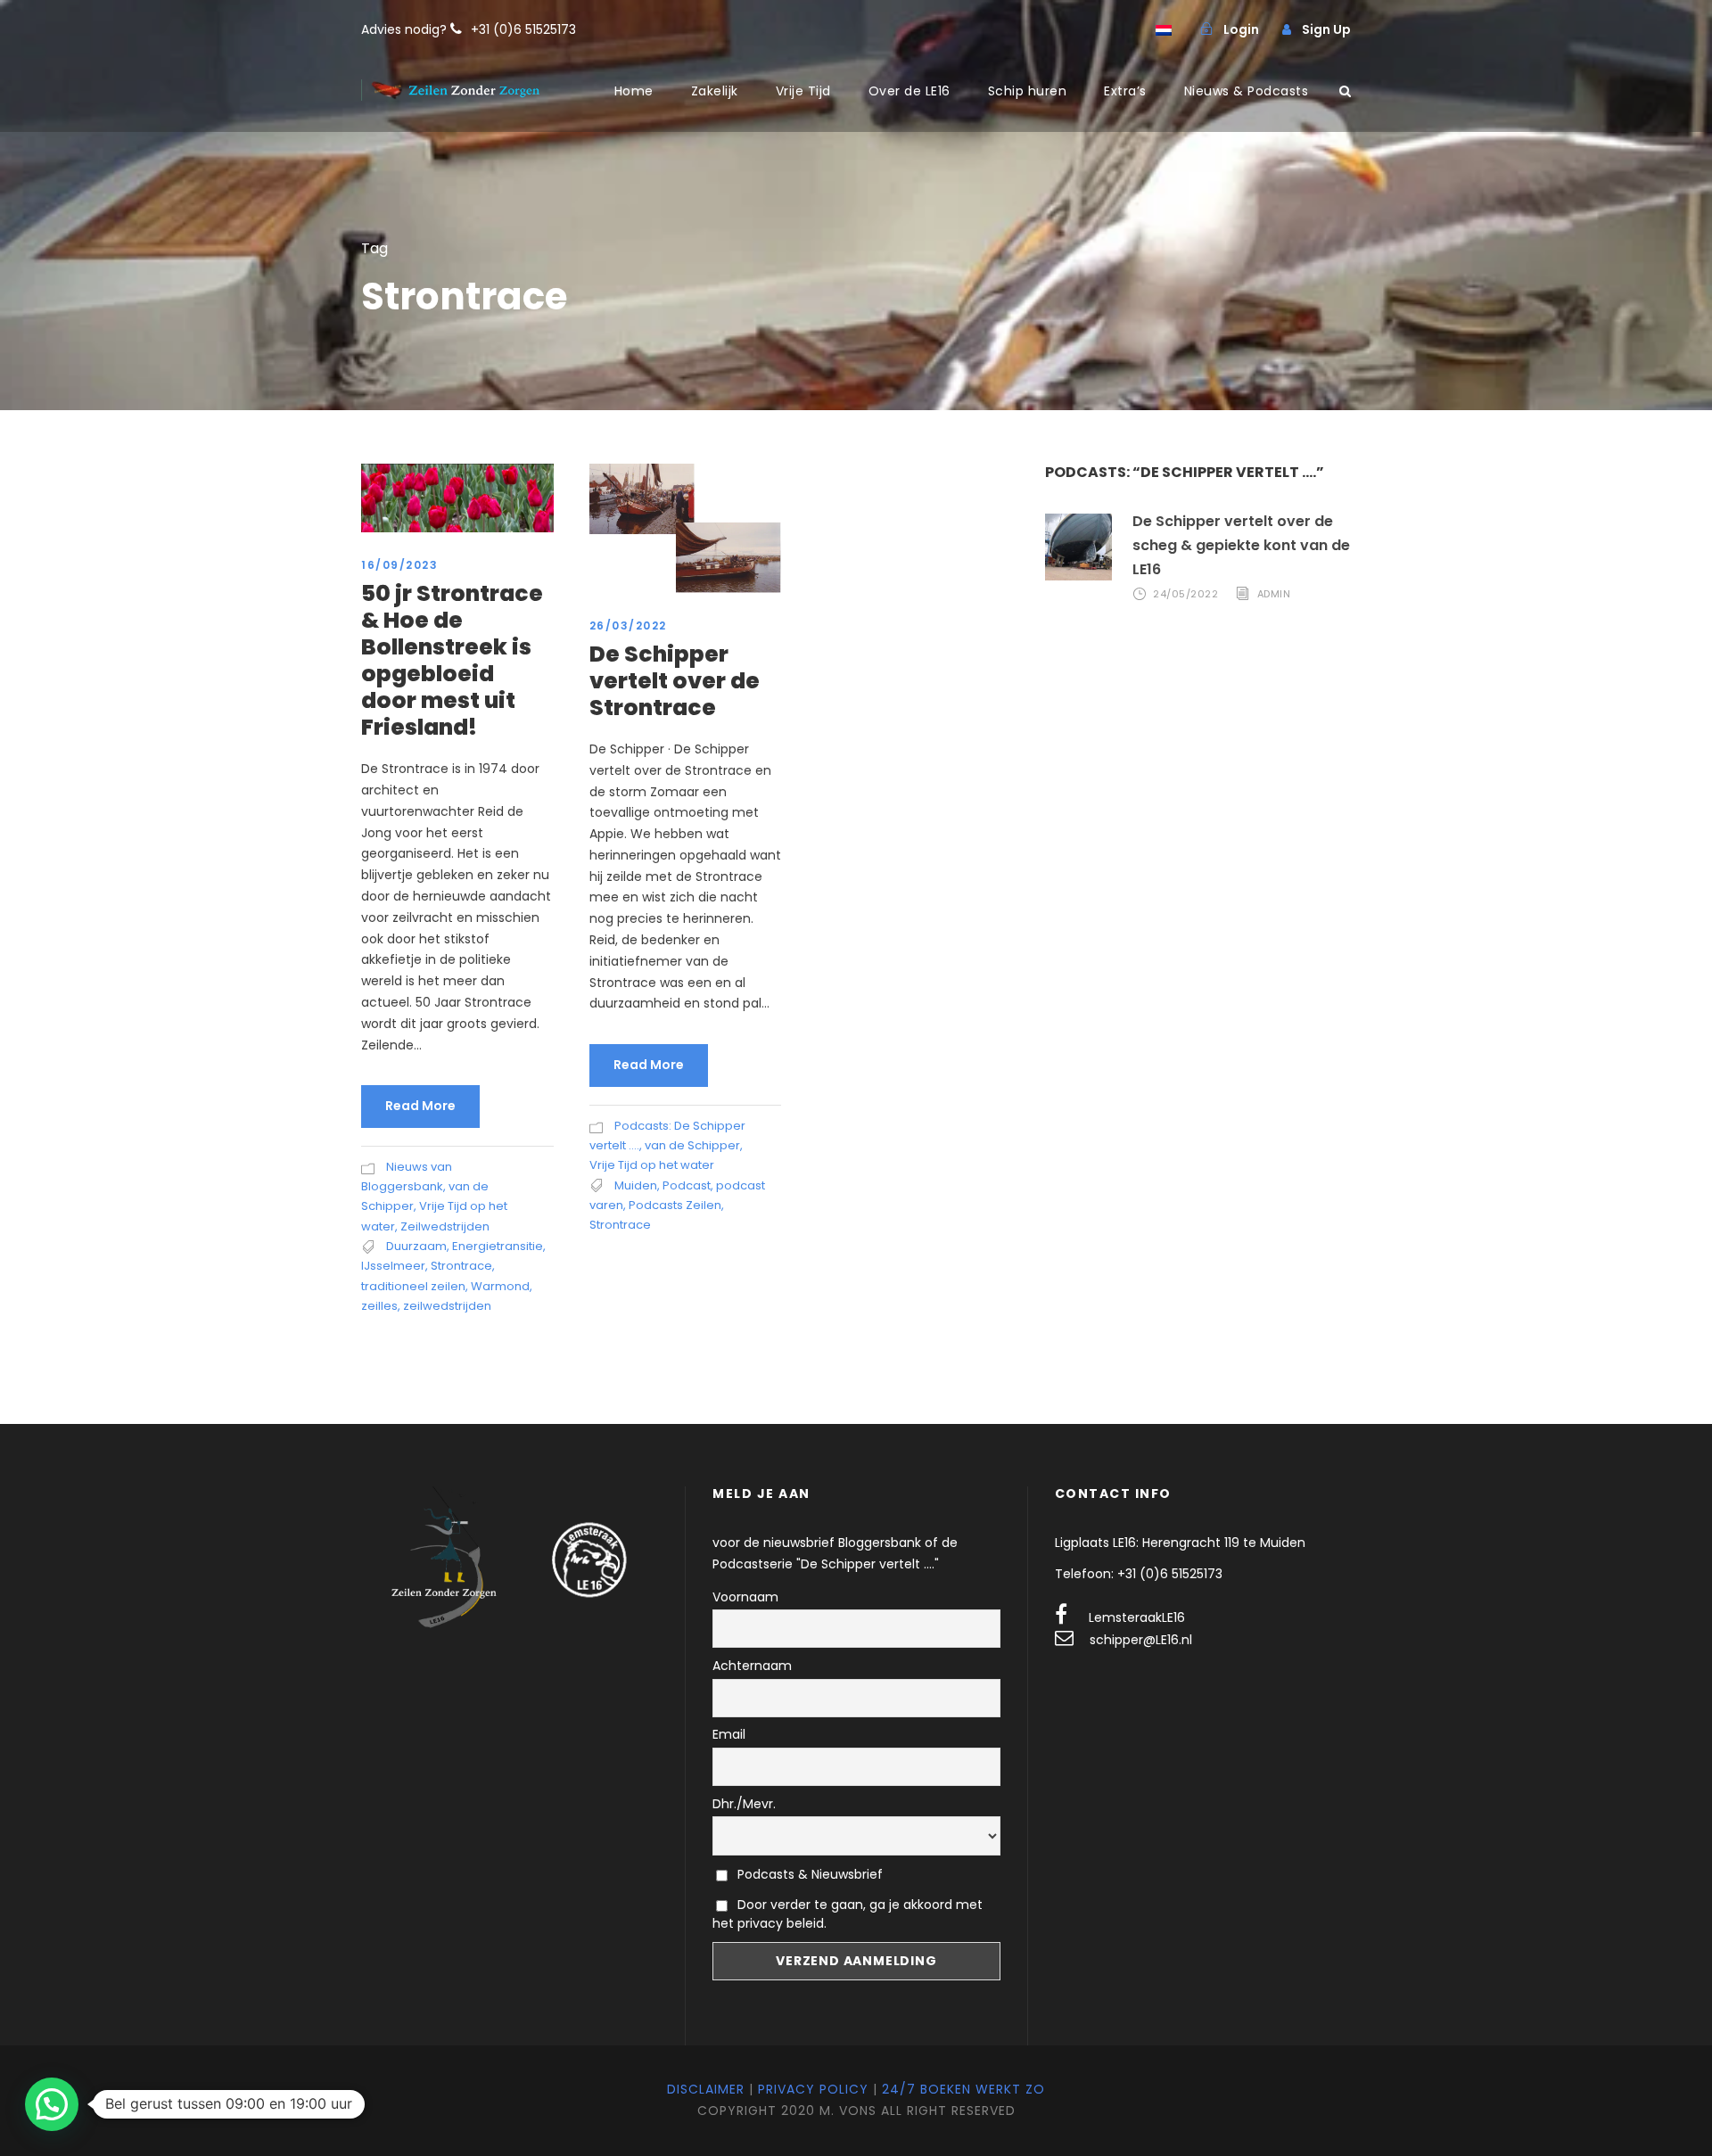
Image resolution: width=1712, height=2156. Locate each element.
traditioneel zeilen (413, 1286)
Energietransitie (498, 1246)
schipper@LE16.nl (1141, 1640)
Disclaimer (706, 2089)
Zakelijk (715, 91)
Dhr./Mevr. (744, 1804)
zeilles (379, 1306)
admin (1274, 594)
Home (634, 91)
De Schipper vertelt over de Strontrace (675, 681)
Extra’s (1125, 91)
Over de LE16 (909, 91)
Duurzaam (416, 1246)
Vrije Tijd (803, 91)
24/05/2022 (1185, 594)
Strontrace (461, 1266)
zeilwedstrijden (447, 1306)
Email (729, 1734)
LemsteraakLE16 (1137, 1617)
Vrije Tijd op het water (652, 1165)
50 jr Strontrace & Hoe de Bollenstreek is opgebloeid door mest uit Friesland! (452, 660)
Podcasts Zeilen (675, 1205)
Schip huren (1028, 91)
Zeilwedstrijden (445, 1226)
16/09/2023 (399, 565)
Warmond (500, 1286)
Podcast (687, 1185)
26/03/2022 (628, 625)
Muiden (636, 1185)
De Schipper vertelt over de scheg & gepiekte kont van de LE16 (1241, 545)
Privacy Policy (813, 2089)
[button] (52, 2104)
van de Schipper (692, 1145)
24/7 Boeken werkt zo (963, 2089)
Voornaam (745, 1597)
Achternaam (752, 1666)
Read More (420, 1106)
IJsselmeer (393, 1266)
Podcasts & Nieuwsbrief (808, 1874)
